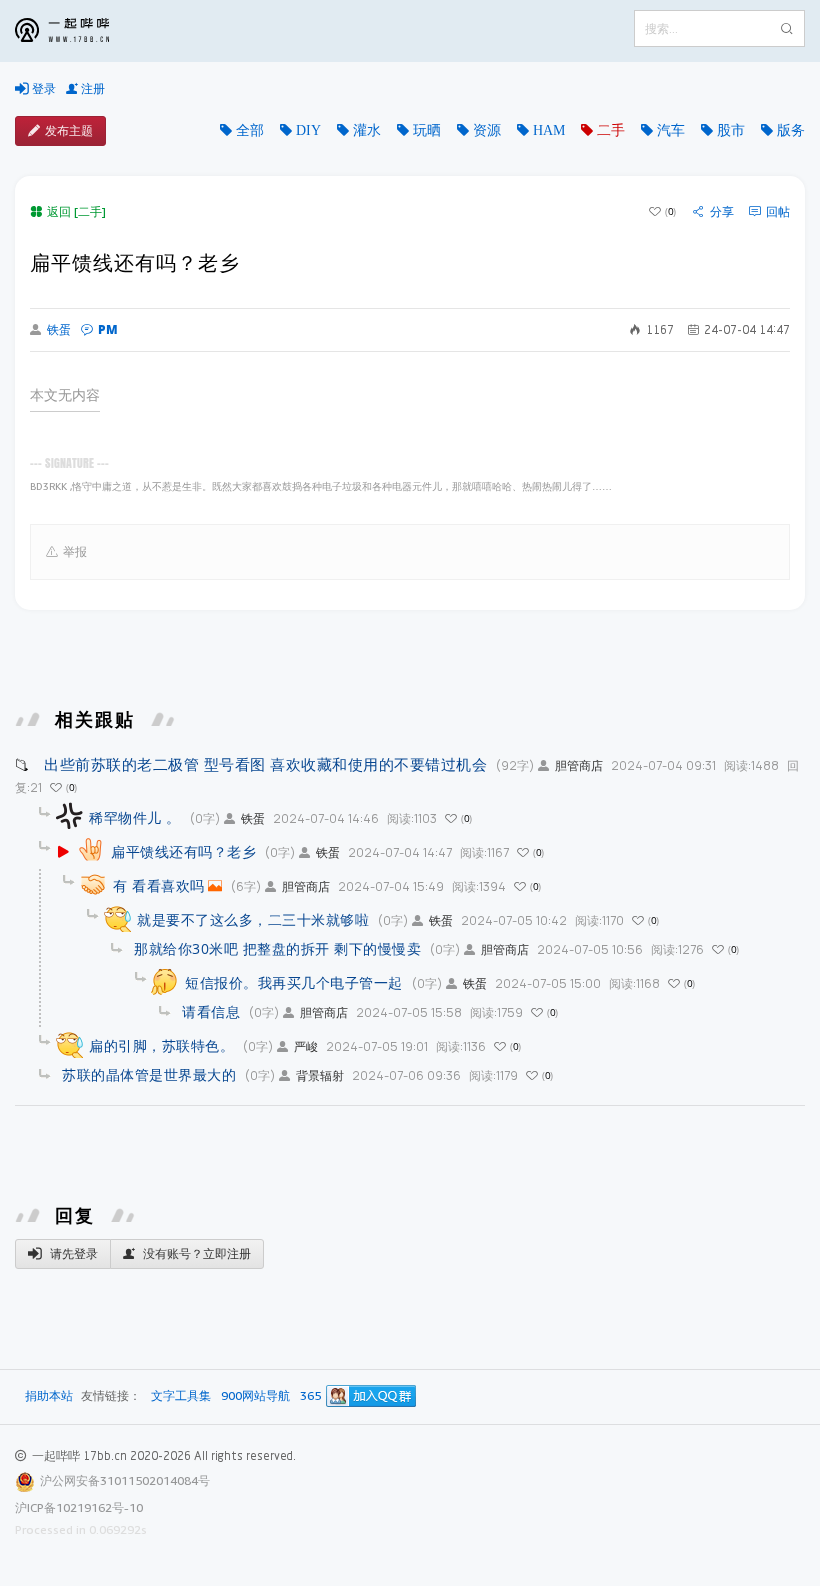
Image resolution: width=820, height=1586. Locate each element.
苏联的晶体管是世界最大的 (149, 1074)
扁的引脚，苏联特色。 (161, 1045)
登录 (42, 88)
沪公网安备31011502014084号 (125, 1480)
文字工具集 (181, 1396)
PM (108, 329)
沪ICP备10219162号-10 (79, 1507)
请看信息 (211, 1011)
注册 (91, 88)
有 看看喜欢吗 (159, 885)
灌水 (367, 130)
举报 (75, 551)
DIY (308, 130)
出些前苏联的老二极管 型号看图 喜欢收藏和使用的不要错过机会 (265, 764)
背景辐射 (320, 1075)
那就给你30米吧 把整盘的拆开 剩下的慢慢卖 (277, 948)
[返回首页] (77, 31)
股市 (731, 130)
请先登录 (72, 1253)
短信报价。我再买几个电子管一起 (294, 982)
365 (310, 1396)
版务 (791, 130)
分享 (722, 212)
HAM (549, 130)
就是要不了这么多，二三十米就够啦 (253, 919)
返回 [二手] (76, 211)
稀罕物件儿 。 (135, 817)
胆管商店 (579, 765)
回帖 (778, 212)
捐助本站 (49, 1395)
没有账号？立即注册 (195, 1253)
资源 (487, 130)
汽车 (671, 130)
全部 (250, 130)
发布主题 (69, 130)
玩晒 (427, 130)
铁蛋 (59, 330)
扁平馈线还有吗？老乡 (183, 851)
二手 (611, 130)
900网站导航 (255, 1396)
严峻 (306, 1046)
